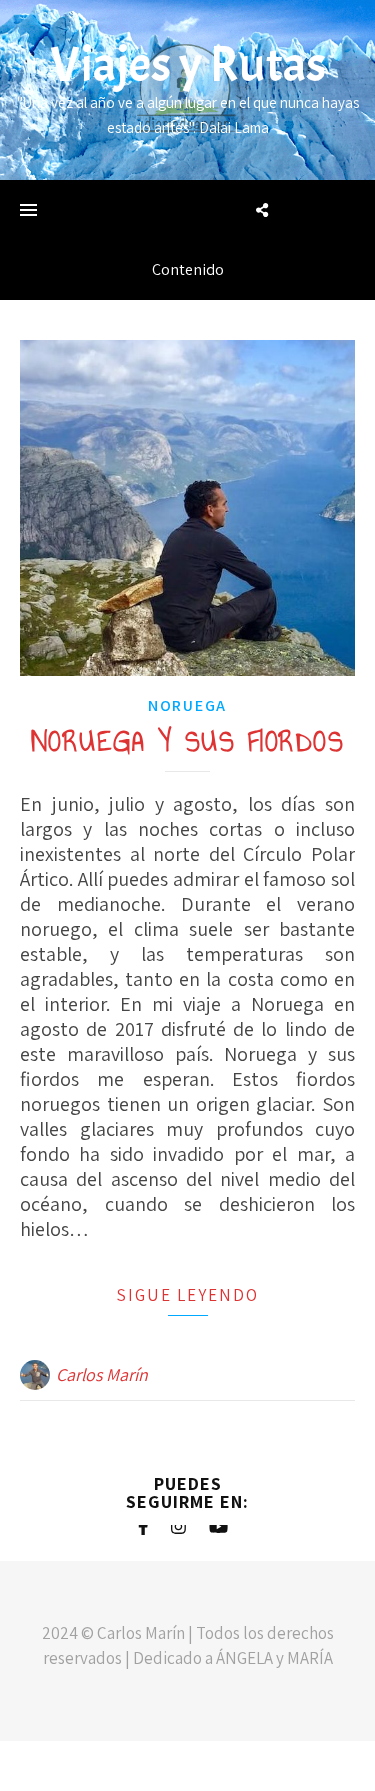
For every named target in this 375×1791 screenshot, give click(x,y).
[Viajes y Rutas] (187, 90)
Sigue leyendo (187, 1295)
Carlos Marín (102, 1374)
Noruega (187, 705)
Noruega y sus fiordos (188, 741)
